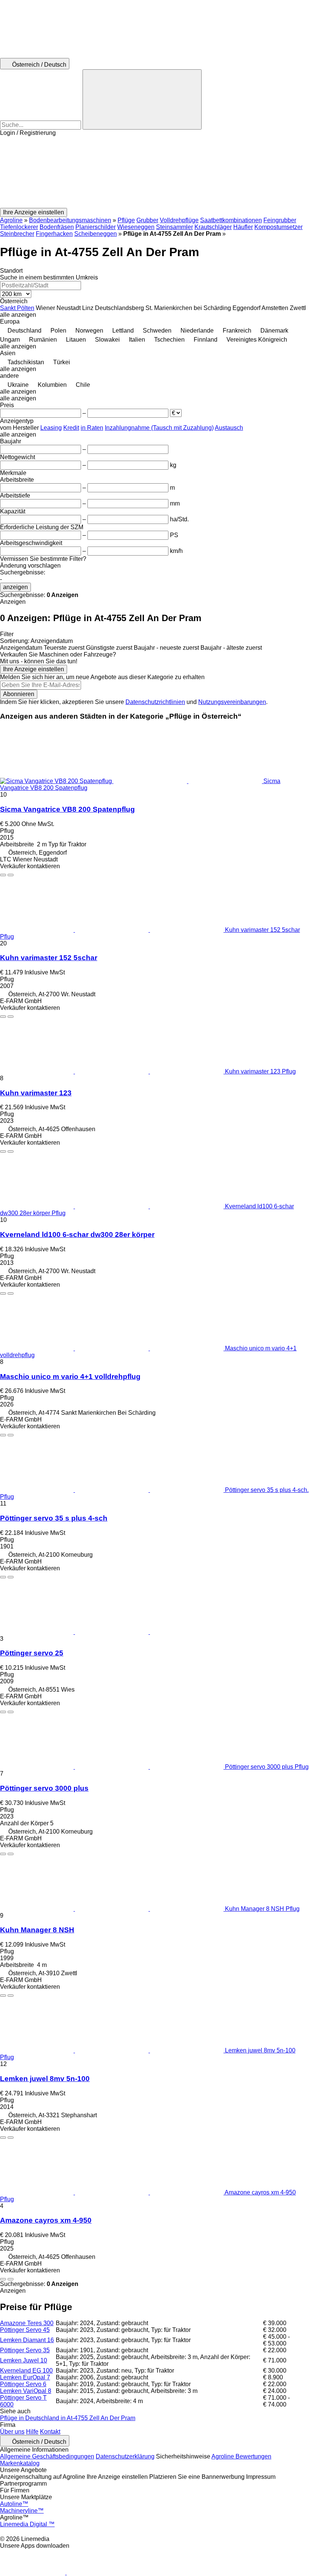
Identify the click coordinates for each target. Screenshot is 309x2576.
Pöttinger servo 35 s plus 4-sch (54, 1518)
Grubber (147, 220)
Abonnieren (19, 694)
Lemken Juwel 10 (24, 2360)
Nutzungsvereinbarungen (232, 702)
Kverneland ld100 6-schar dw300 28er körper (77, 1235)
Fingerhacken (54, 234)
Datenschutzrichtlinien (155, 702)
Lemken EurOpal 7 (25, 2377)
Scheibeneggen (96, 234)
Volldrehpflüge (179, 220)
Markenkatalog (20, 2463)
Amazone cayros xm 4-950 (46, 2220)
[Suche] (142, 99)
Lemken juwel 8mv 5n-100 (45, 2079)
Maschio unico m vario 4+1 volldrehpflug (70, 1377)
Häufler (243, 227)
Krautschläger (213, 227)
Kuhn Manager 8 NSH (37, 1930)
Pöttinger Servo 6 (23, 2384)
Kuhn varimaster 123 (36, 1093)
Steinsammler (174, 227)
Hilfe (32, 2432)
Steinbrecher (17, 234)
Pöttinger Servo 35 (25, 2350)
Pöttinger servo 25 (32, 1653)
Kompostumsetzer (278, 227)
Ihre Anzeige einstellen (34, 669)
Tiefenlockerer (19, 227)
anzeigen (15, 587)
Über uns (12, 2432)
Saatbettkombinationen (231, 220)
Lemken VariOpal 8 (26, 2391)
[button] (154, 172)
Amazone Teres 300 (27, 2323)
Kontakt (50, 2432)
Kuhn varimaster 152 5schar (49, 958)
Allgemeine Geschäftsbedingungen (47, 2456)
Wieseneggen (136, 227)
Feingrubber (280, 220)
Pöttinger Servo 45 (25, 2330)
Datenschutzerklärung (125, 2456)
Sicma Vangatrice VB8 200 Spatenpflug (67, 809)
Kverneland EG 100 (26, 2371)
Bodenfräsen (57, 227)
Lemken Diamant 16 (27, 2340)
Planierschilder (96, 227)
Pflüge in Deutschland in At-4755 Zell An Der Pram (68, 2418)
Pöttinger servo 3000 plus (44, 1788)
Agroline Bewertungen (241, 2456)
